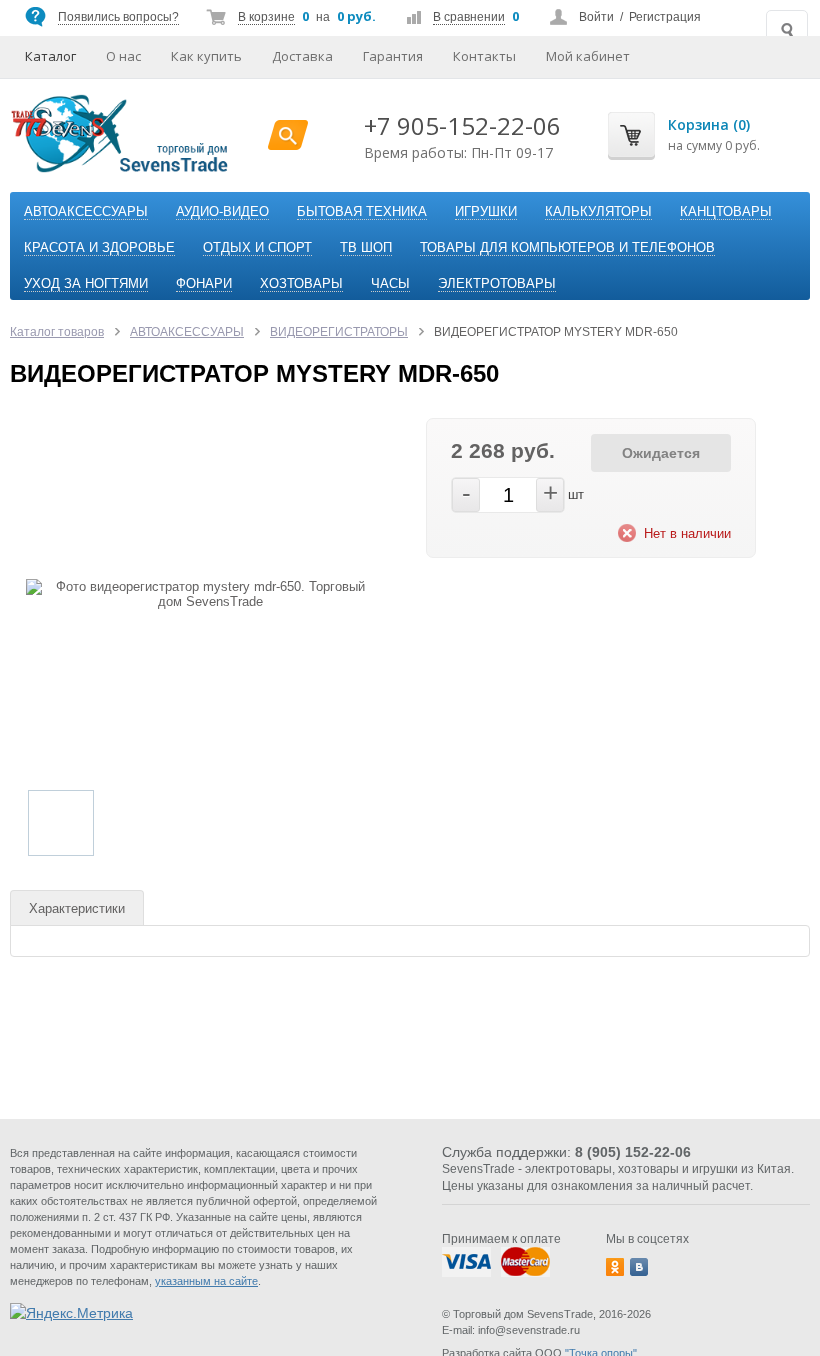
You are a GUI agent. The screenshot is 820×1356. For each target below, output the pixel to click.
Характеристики (77, 908)
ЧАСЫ (390, 283)
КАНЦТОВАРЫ (726, 211)
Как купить (206, 56)
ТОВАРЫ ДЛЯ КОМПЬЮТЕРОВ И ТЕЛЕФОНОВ (567, 247)
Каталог (50, 56)
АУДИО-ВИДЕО (222, 211)
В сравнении (469, 17)
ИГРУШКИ (486, 211)
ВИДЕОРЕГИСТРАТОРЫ (339, 332)
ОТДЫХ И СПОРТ (257, 247)
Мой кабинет (588, 56)
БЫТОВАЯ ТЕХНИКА (362, 211)
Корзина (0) (709, 124)
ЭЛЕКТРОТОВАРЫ (497, 283)
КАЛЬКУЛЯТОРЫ (598, 211)
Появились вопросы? (118, 17)
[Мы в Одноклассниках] (615, 1267)
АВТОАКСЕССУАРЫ (86, 211)
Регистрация (665, 17)
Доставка (302, 56)
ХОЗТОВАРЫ (301, 283)
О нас (123, 56)
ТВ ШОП (366, 247)
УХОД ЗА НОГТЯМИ (86, 283)
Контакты (484, 56)
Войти (596, 17)
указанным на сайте (206, 1281)
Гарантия (393, 56)
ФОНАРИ (204, 283)
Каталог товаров (57, 332)
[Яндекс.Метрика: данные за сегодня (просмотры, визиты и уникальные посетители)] (71, 1313)
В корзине (266, 17)
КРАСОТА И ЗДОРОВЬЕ (99, 247)
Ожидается (661, 453)
